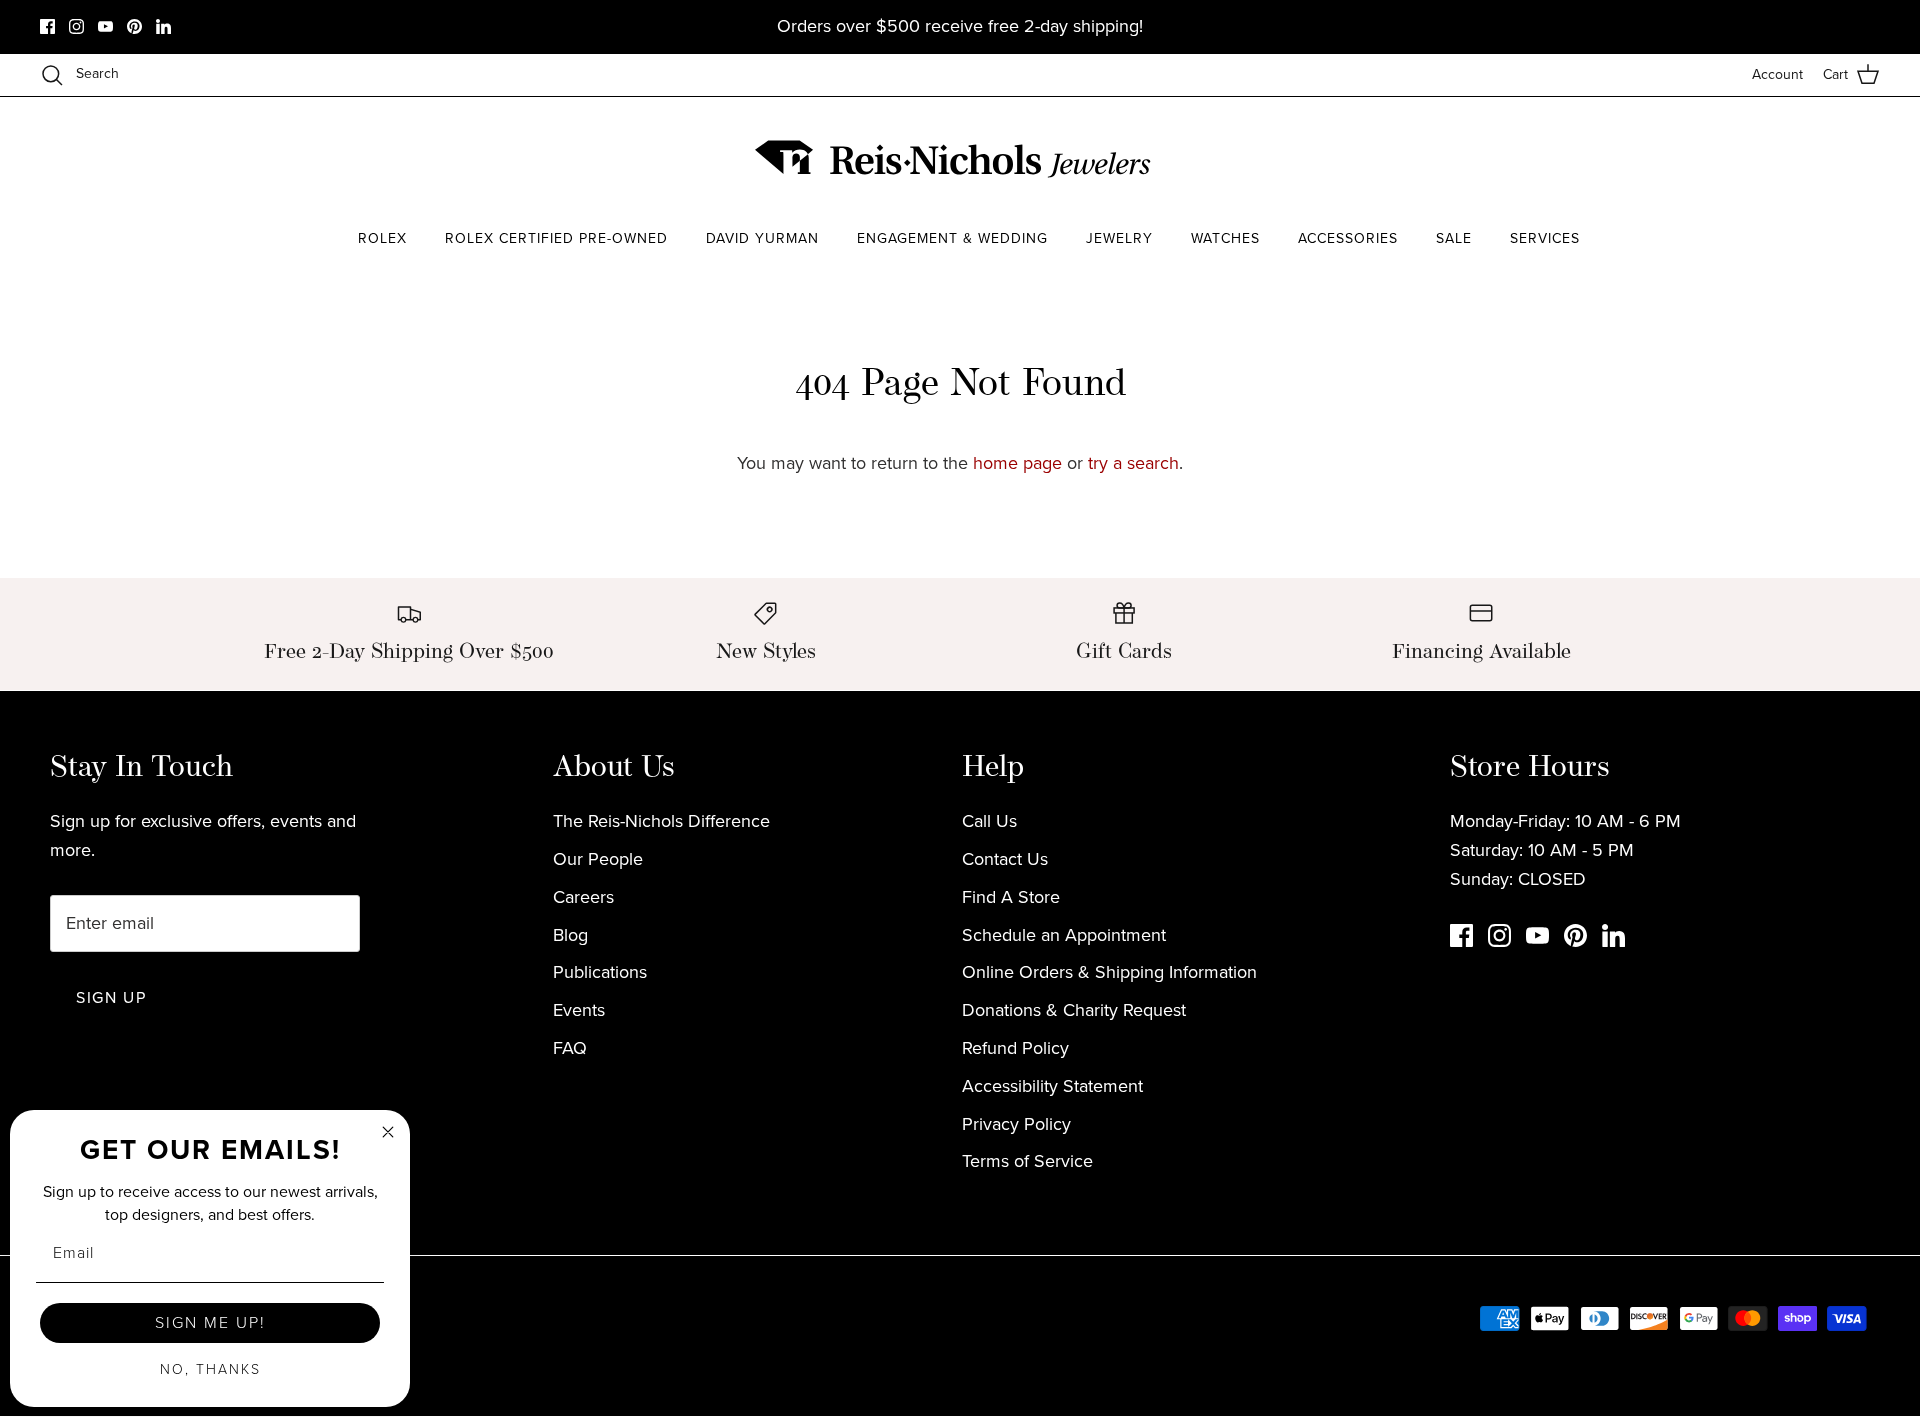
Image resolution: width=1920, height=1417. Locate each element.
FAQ (570, 1048)
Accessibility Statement (1052, 1086)
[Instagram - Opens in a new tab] (76, 26)
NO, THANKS (210, 1369)
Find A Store (1011, 897)
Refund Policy (1015, 1048)
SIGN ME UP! (210, 1322)
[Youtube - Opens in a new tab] (105, 26)
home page (1017, 463)
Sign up (111, 997)
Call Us (989, 821)
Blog (570, 935)
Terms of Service (1027, 1161)
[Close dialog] (388, 1132)
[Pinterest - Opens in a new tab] (134, 26)
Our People (598, 859)
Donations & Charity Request (1074, 1010)
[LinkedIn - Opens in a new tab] (163, 26)
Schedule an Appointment (1064, 935)
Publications (600, 972)
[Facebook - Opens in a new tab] (47, 26)
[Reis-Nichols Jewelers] (955, 159)
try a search (1133, 463)
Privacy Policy (1016, 1124)
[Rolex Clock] (1585, 159)
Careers (583, 897)
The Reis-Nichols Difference (661, 821)
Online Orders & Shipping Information (1109, 972)
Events (579, 1010)
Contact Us (1005, 859)
